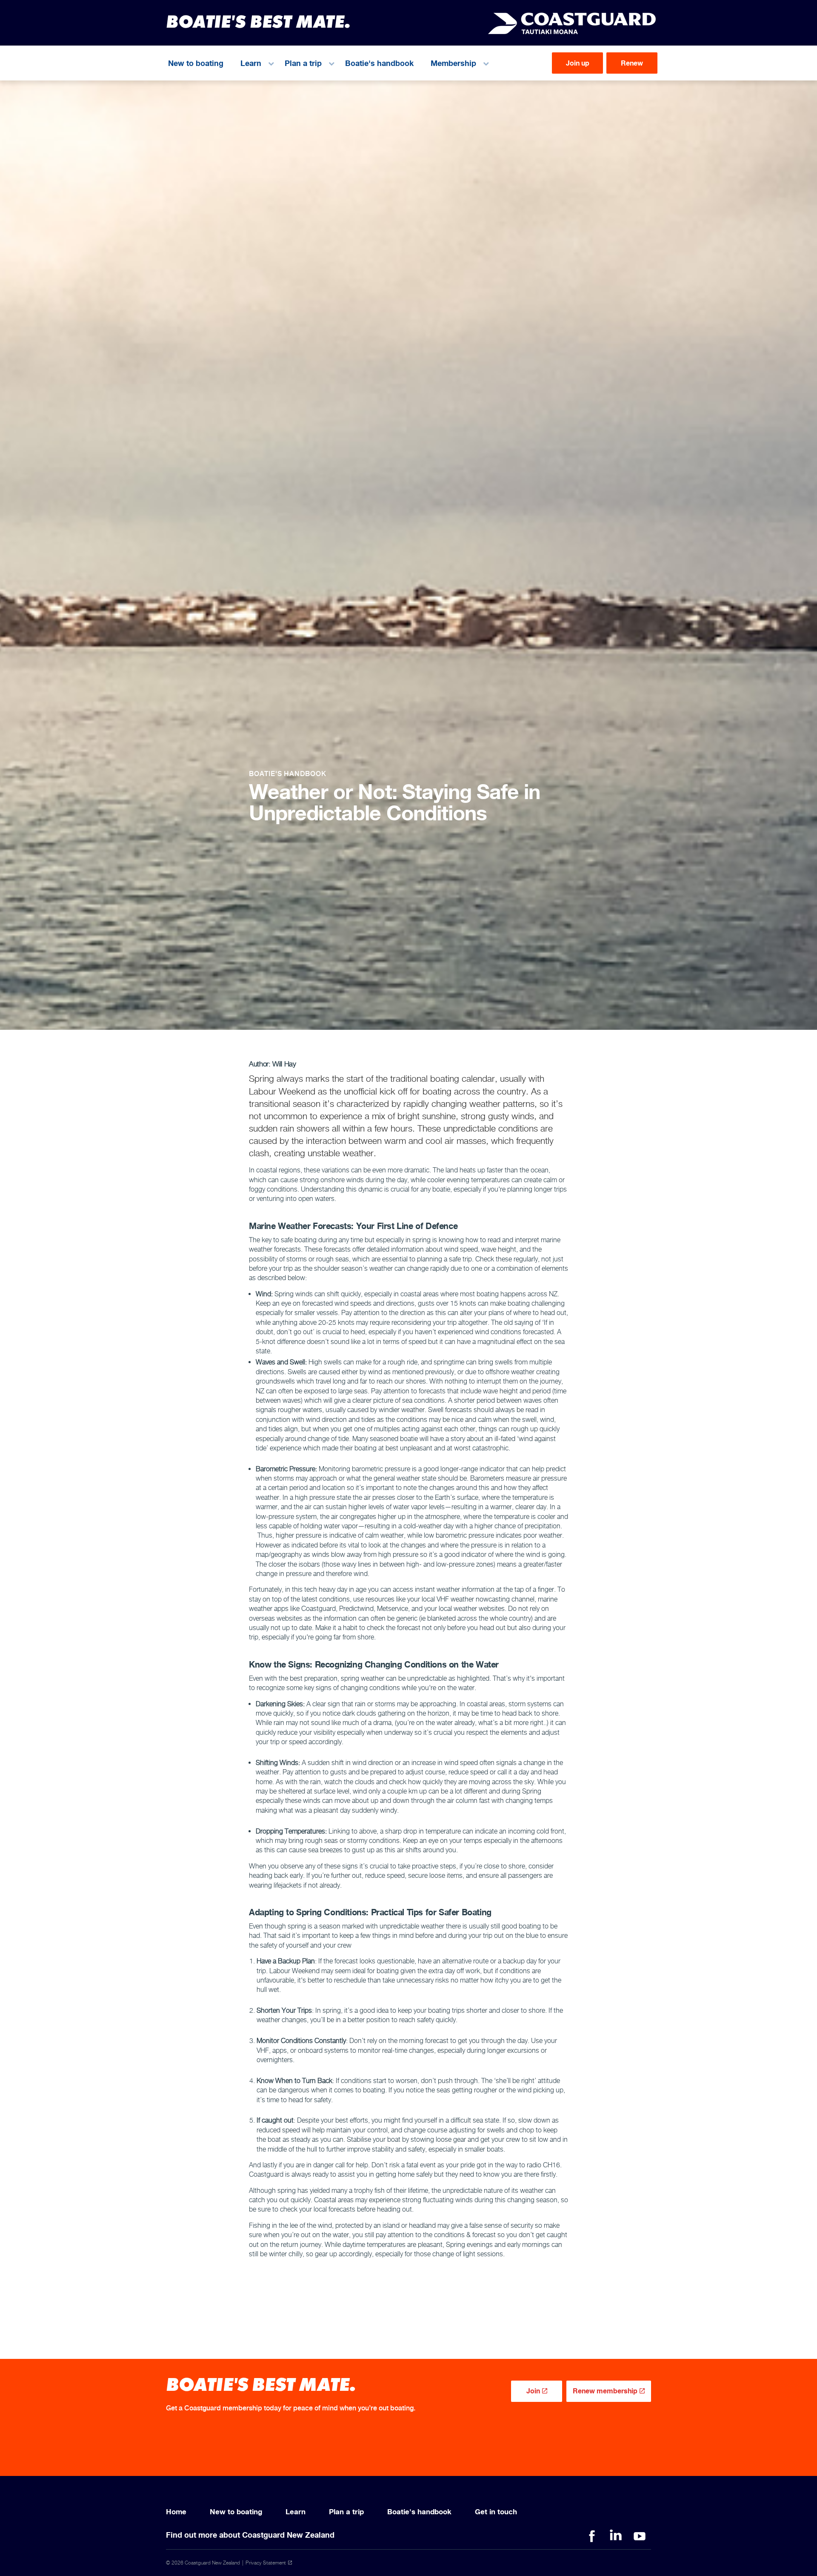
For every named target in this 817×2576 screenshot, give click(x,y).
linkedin (616, 2536)
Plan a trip (303, 63)
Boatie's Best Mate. (258, 21)
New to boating (196, 63)
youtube (640, 2536)
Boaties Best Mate (572, 23)
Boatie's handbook (379, 63)
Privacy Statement (266, 2563)
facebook (592, 2536)
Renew (632, 63)
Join (533, 2391)
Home (176, 2512)
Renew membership (605, 2391)
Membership (453, 63)
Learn (251, 63)
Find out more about (250, 2535)
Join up (578, 63)
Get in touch (496, 2512)
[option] (408, 737)
